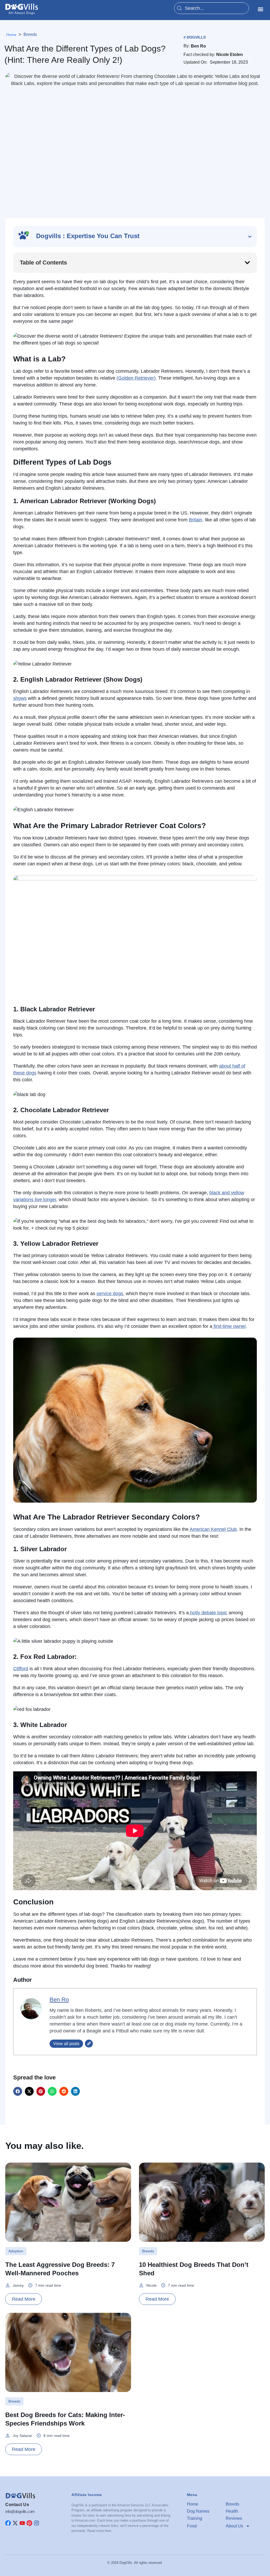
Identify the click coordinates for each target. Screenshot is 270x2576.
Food (192, 2526)
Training (195, 2518)
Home (193, 2504)
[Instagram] (37, 2523)
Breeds (30, 34)
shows (20, 698)
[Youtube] (22, 2523)
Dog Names (198, 2511)
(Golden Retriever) (136, 378)
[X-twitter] (15, 2523)
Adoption (16, 2251)
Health (232, 2511)
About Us (234, 2526)
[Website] (89, 2044)
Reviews (234, 2518)
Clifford (21, 1669)
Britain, (196, 520)
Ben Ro (59, 2000)
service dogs (110, 1294)
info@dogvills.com (20, 2511)
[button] (260, 9)
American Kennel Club (213, 1529)
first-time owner (229, 1326)
